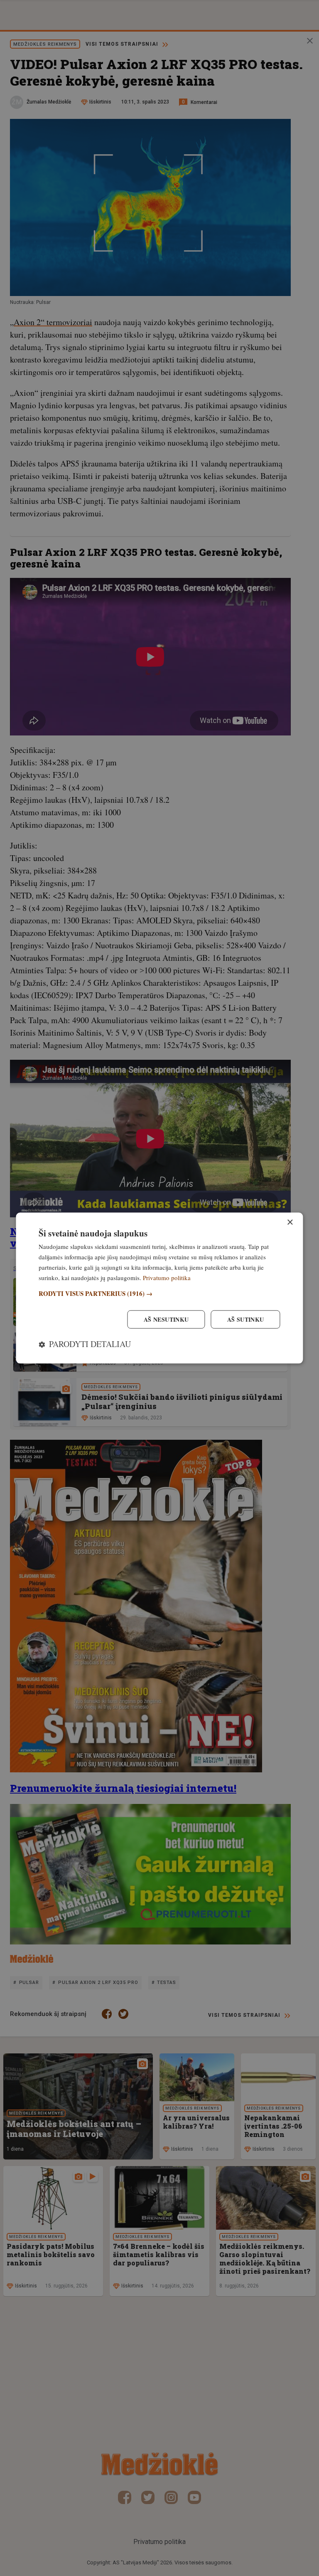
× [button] (290, 1223)
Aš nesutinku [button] (166, 1319)
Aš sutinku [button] (246, 1319)
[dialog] (159, 1288)
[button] (159, 1294)
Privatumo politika (167, 1277)
